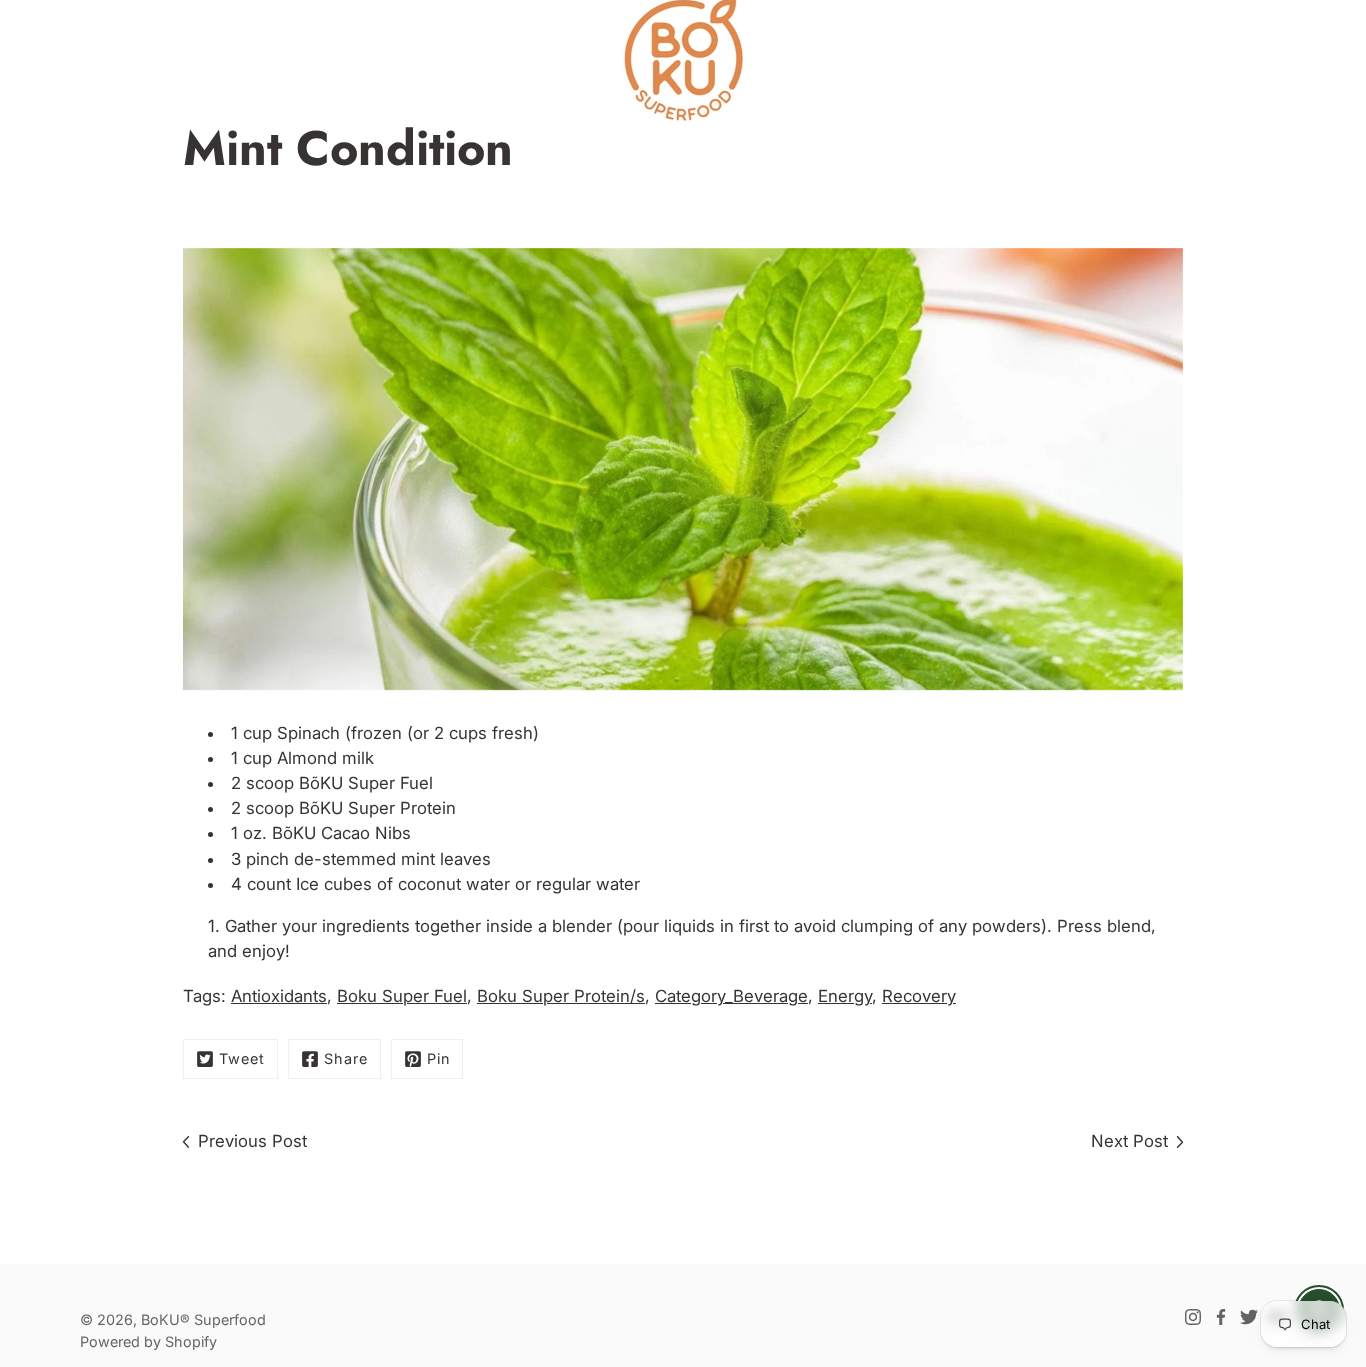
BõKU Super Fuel (366, 783)
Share (346, 1058)
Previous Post (252, 1141)
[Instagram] (1193, 1317)
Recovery (919, 996)
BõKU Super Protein (377, 808)
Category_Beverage (731, 996)
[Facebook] (1221, 1317)
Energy (845, 996)
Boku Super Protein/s (561, 996)
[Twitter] (1249, 1317)
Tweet (242, 1058)
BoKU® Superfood (203, 1319)
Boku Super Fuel (402, 996)
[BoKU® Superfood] (683, 60)
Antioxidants (279, 996)
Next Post (1129, 1141)
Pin (438, 1058)
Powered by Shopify (148, 1341)
